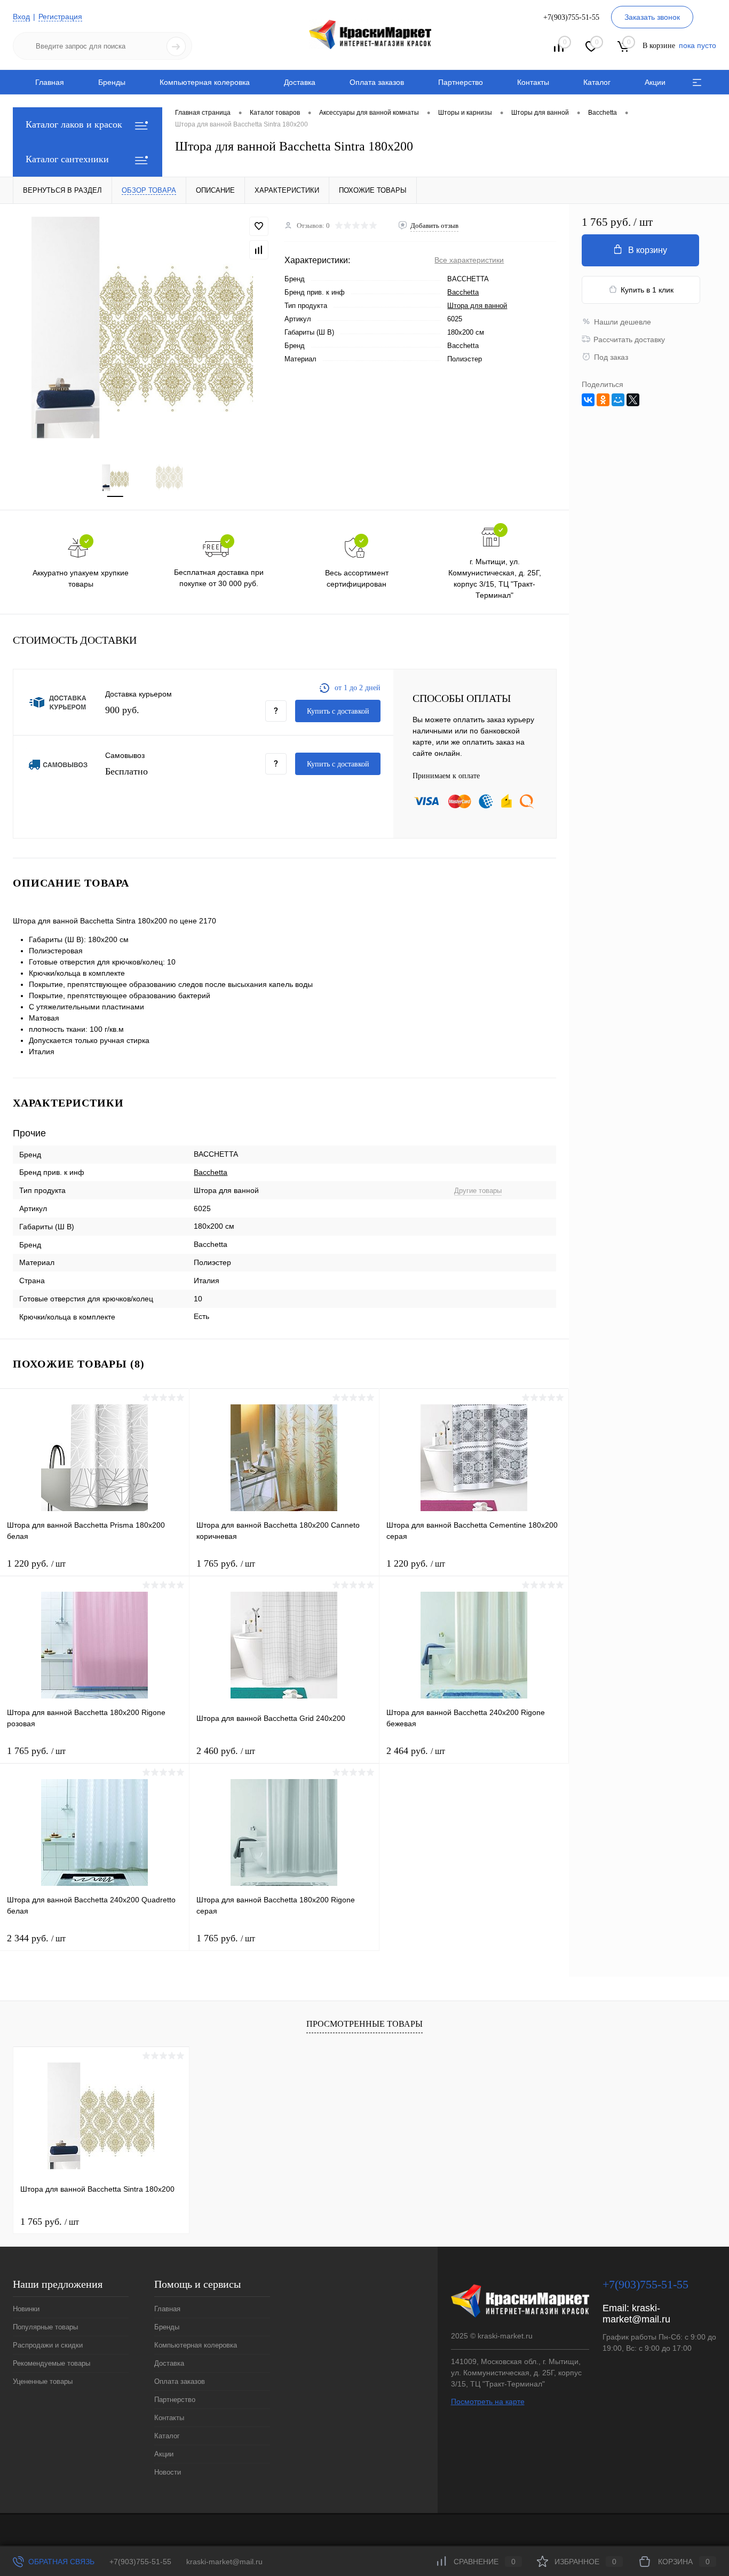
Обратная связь (60, 2562)
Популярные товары (45, 2327)
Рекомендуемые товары (51, 2363)
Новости (168, 2472)
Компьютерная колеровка (205, 82)
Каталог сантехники (67, 159)
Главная (50, 82)
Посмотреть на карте (488, 2401)
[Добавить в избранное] (259, 226)
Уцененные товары (43, 2381)
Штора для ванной (477, 306)
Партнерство (461, 82)
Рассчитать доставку (629, 339)
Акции (655, 82)
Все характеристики (469, 260)
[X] (633, 400)
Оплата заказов (377, 82)
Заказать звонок (652, 17)
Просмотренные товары (364, 2024)
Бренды (112, 82)
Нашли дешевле (623, 322)
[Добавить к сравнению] (259, 250)
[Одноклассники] (603, 400)
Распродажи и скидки (48, 2345)
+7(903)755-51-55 (140, 2562)
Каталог (597, 82)
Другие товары (478, 1191)
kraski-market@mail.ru (636, 2314)
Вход (21, 17)
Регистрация (60, 17)
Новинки (26, 2309)
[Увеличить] (142, 327)
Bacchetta (463, 292)
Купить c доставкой (338, 711)
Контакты (533, 82)
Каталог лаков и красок (74, 124)
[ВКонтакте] (588, 400)
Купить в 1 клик (647, 290)
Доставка (300, 82)
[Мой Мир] (618, 400)
